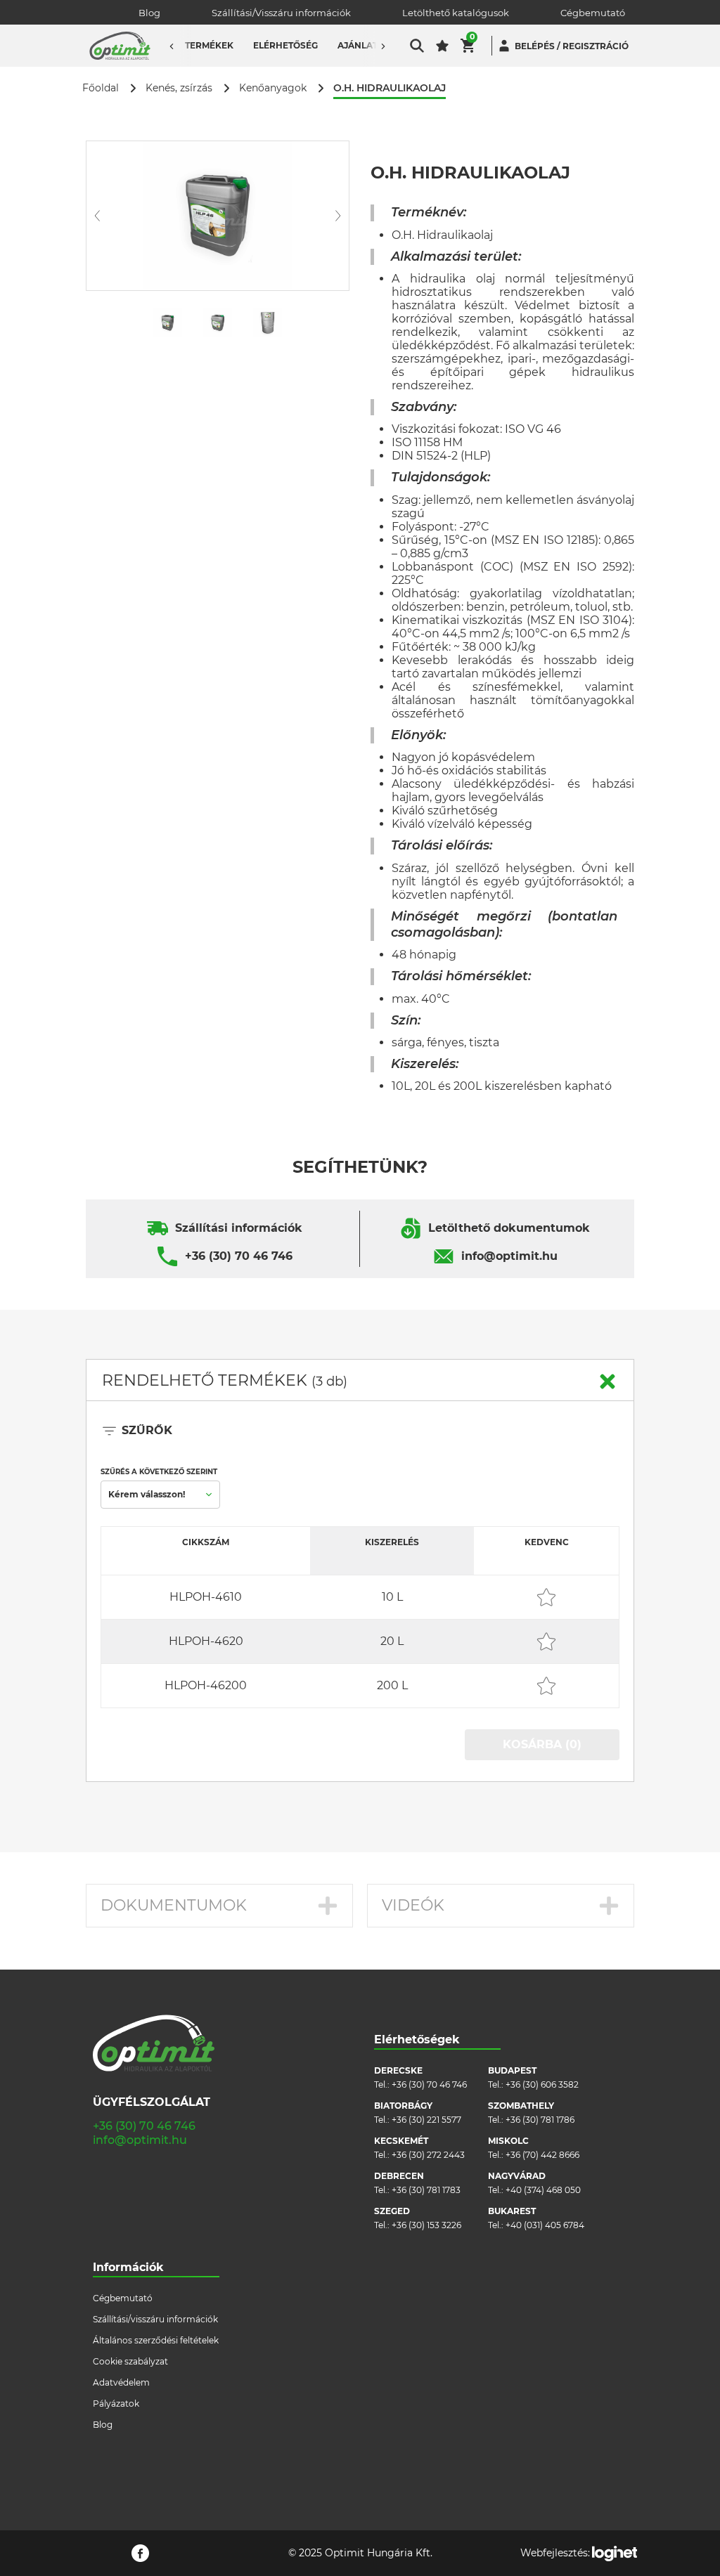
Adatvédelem (121, 2382)
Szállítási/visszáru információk (155, 2319)
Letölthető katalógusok (456, 13)
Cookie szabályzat (130, 2361)
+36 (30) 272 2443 (428, 2155)
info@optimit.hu (509, 1256)
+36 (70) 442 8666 (542, 2155)
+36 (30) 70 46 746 (239, 1256)
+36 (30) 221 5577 (426, 2120)
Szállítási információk (239, 1228)
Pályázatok (116, 2403)
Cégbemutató (593, 13)
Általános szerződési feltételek (156, 2340)
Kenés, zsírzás (179, 88)
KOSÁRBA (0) (542, 1744)
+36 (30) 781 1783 (426, 2190)
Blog (149, 13)
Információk (128, 2267)
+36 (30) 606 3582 (542, 2084)
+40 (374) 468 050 (543, 2190)
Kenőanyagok (273, 88)
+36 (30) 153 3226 (426, 2225)
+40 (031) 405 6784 (545, 2225)
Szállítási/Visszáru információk (281, 13)
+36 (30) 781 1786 (540, 2120)
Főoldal (101, 88)
